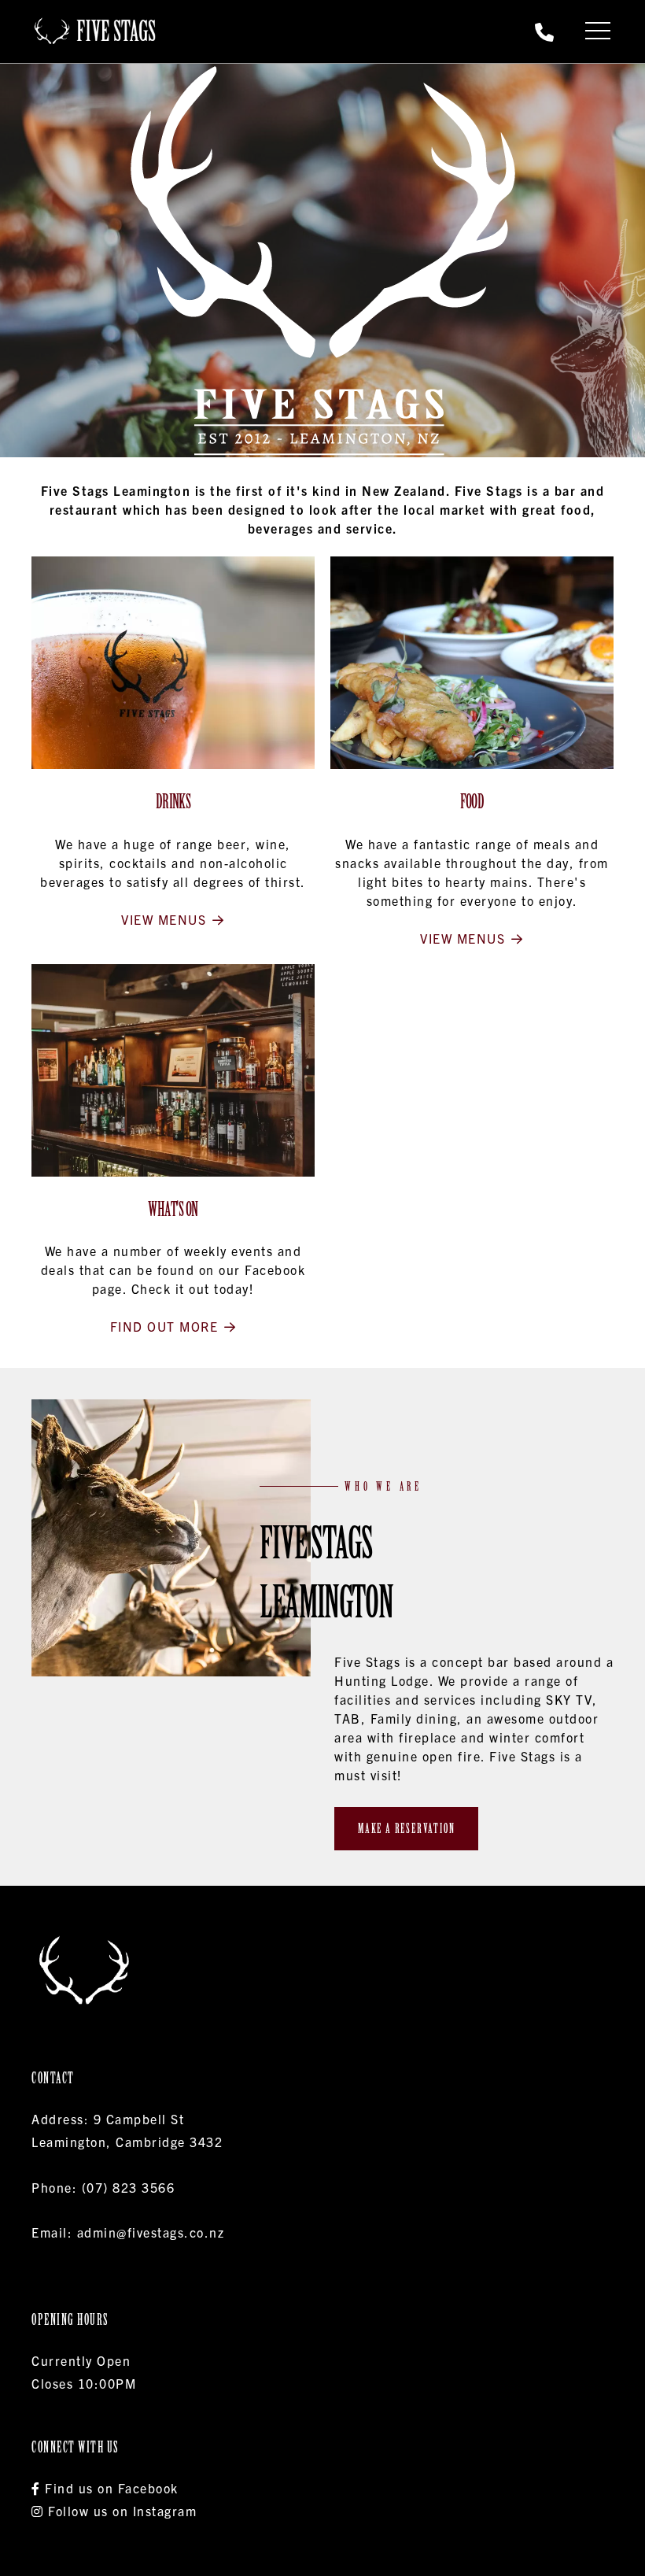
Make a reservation (406, 1828)
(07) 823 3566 (129, 2187)
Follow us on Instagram (120, 2511)
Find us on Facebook (110, 2488)
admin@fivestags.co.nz (151, 2232)
